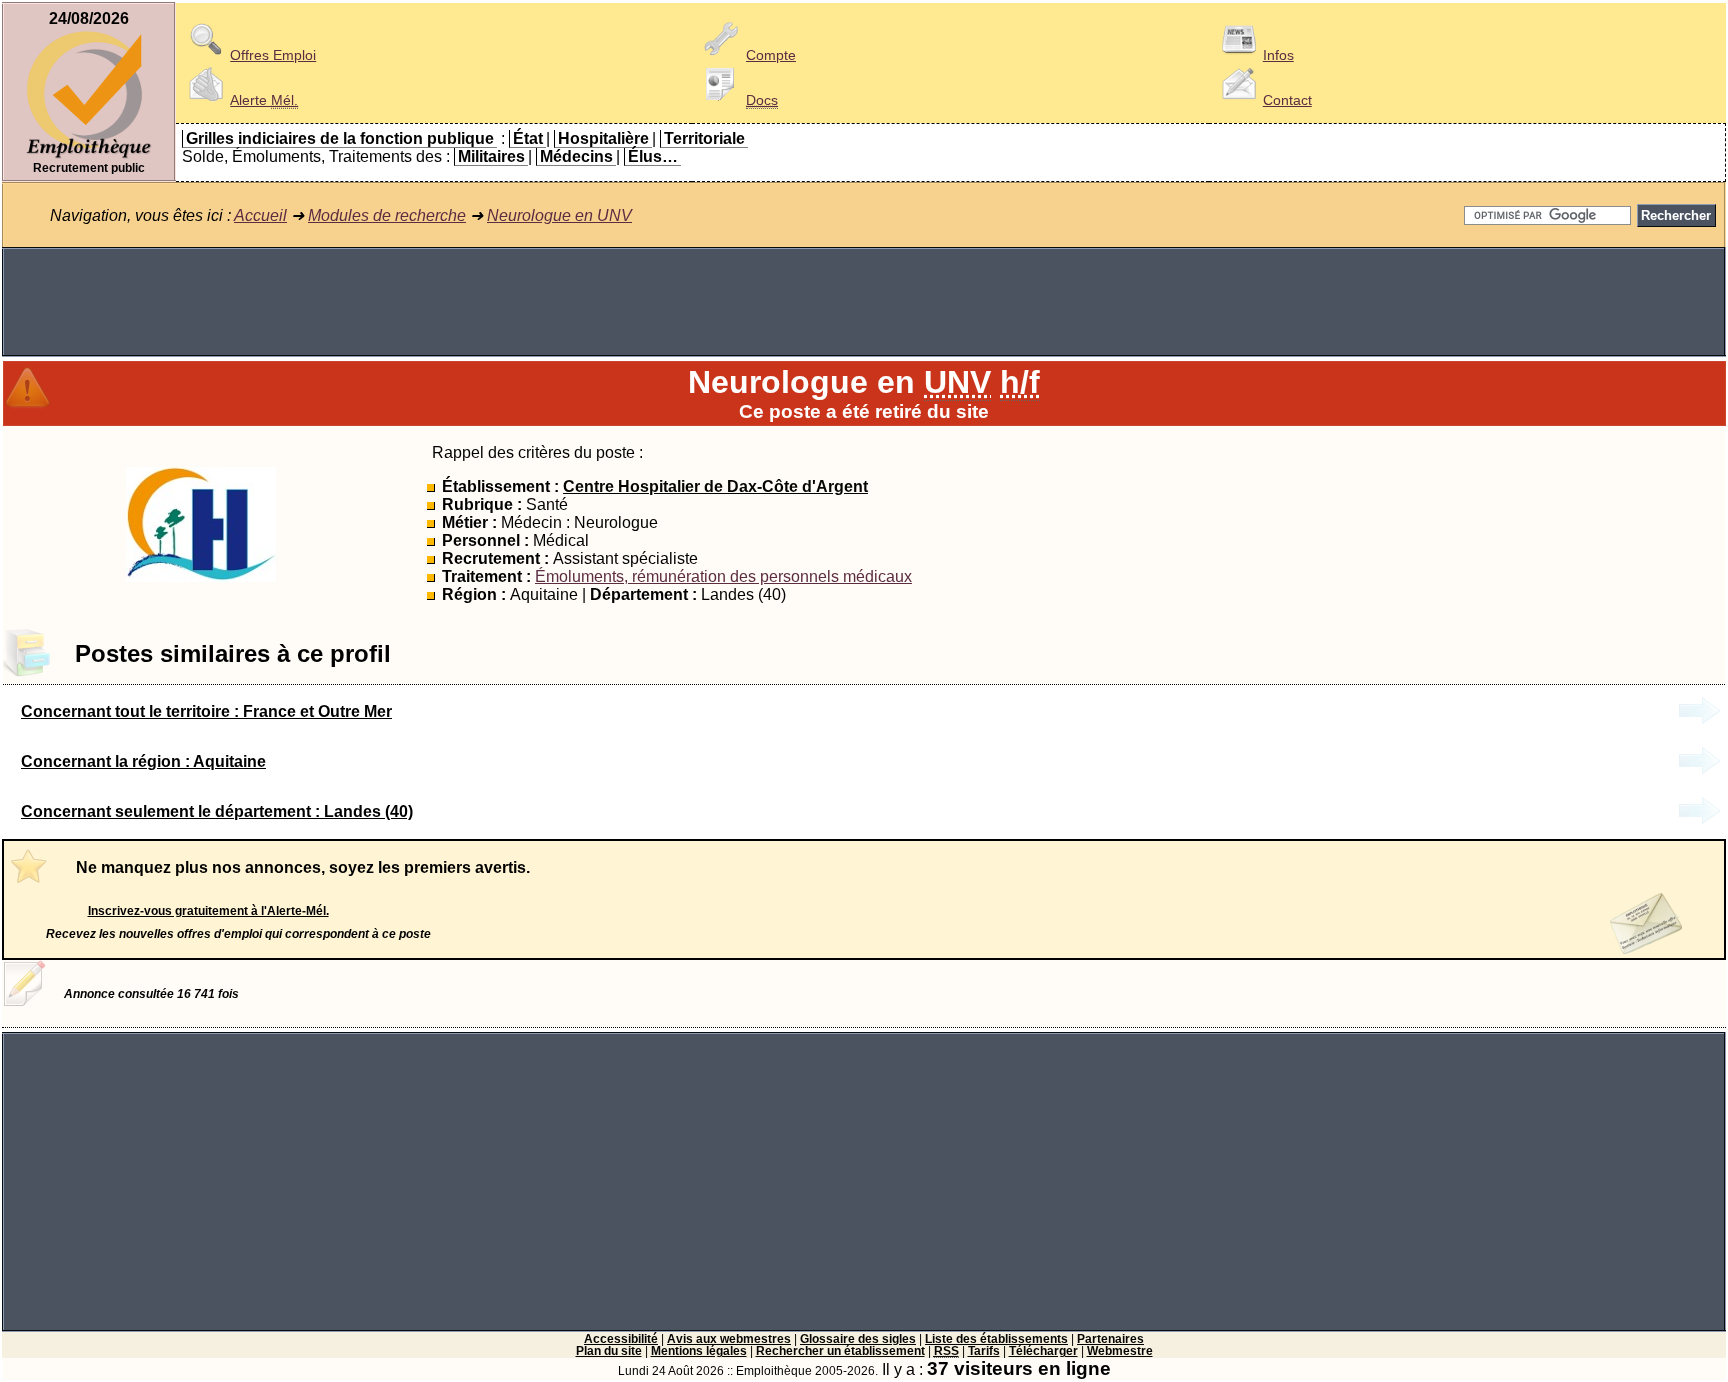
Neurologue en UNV (559, 215)
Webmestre (1120, 1351)
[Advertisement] (864, 302)
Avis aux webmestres (729, 1339)
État (528, 138)
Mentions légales (699, 1351)
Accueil (260, 215)
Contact (1287, 100)
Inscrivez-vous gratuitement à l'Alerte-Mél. (208, 911)
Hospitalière (603, 138)
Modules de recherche (387, 215)
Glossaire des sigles (858, 1339)
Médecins (576, 156)
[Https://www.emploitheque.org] (89, 156)
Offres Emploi (273, 55)
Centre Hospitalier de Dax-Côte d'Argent (715, 486)
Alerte (264, 100)
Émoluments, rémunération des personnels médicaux (723, 576)
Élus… (653, 156)
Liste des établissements (996, 1339)
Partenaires (1110, 1339)
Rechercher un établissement (840, 1351)
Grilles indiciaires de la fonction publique (340, 138)
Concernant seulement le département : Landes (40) (217, 811)
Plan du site (609, 1351)
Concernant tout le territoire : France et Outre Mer (206, 711)
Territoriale (704, 138)
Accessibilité (621, 1339)
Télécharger (1043, 1351)
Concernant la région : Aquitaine (143, 761)
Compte (771, 55)
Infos (1278, 55)
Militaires (491, 156)
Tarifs (984, 1351)
